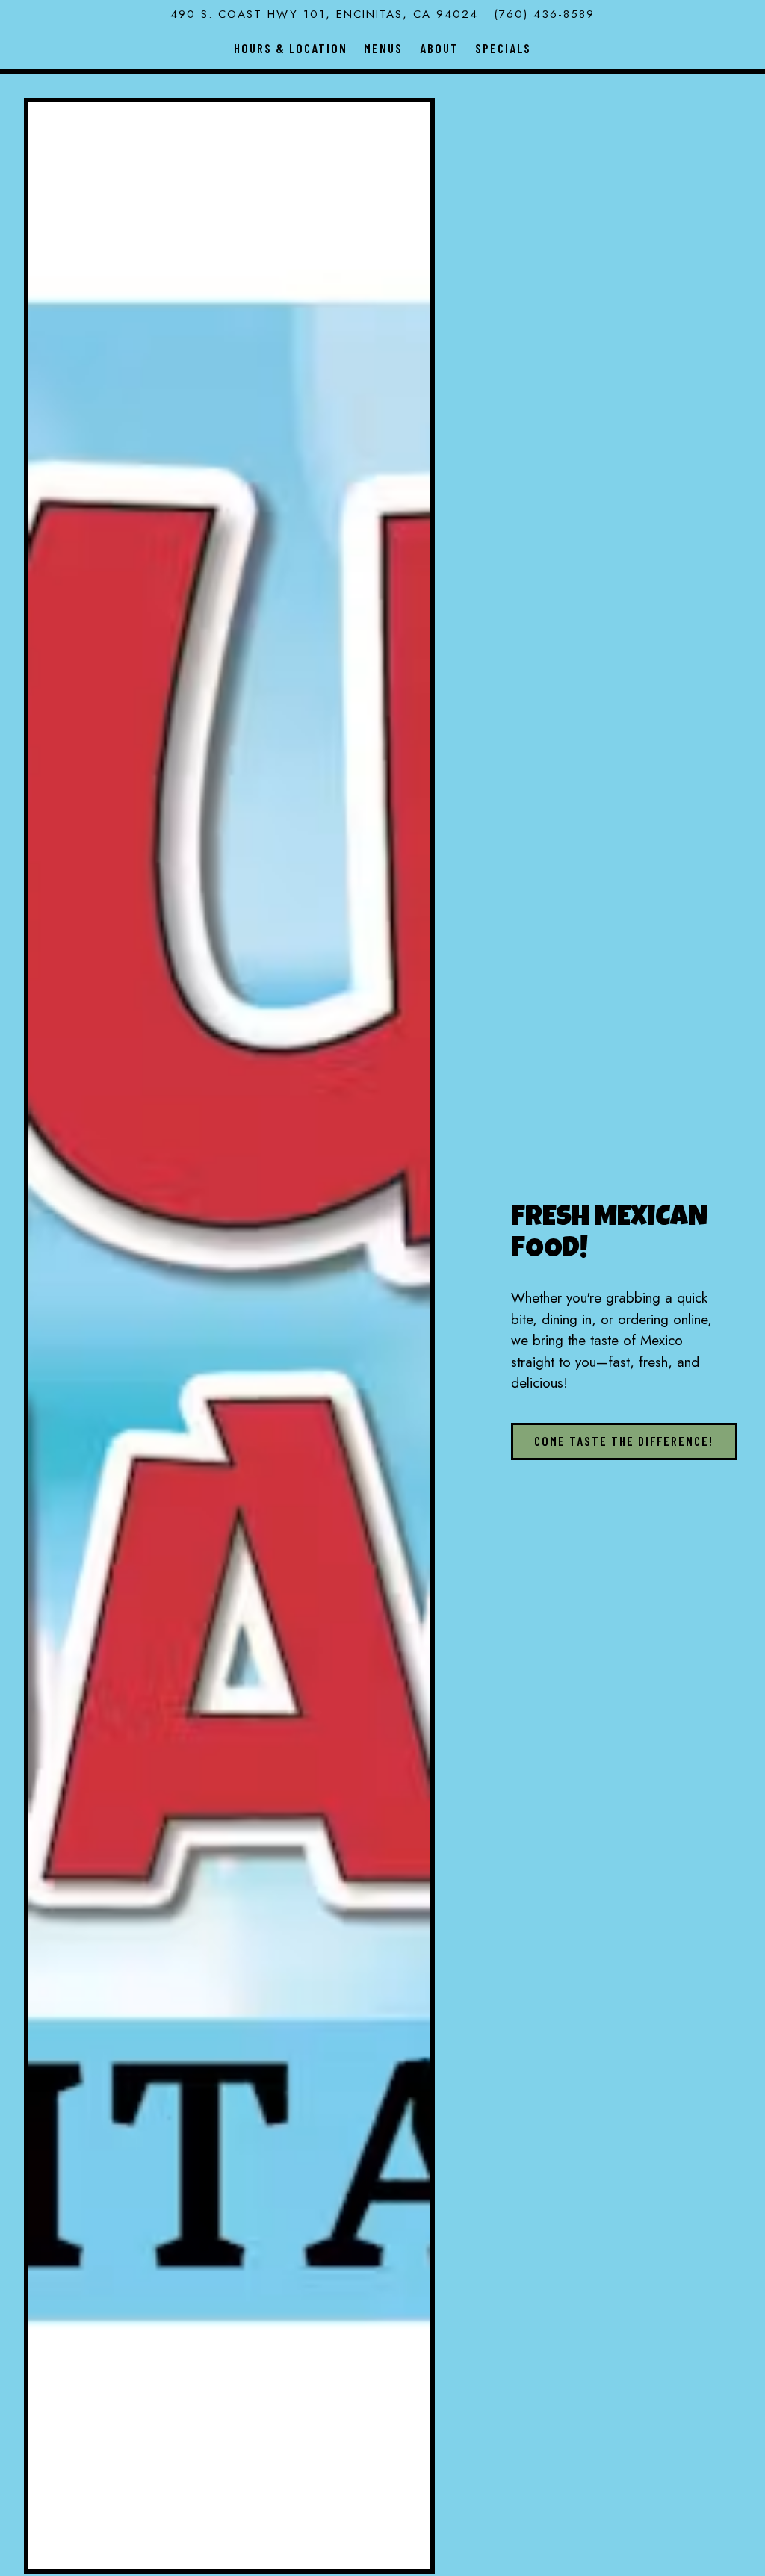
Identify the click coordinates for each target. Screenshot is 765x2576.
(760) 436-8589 (544, 14)
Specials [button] (503, 48)
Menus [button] (383, 48)
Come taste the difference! (624, 1441)
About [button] (439, 48)
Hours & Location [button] (291, 48)
